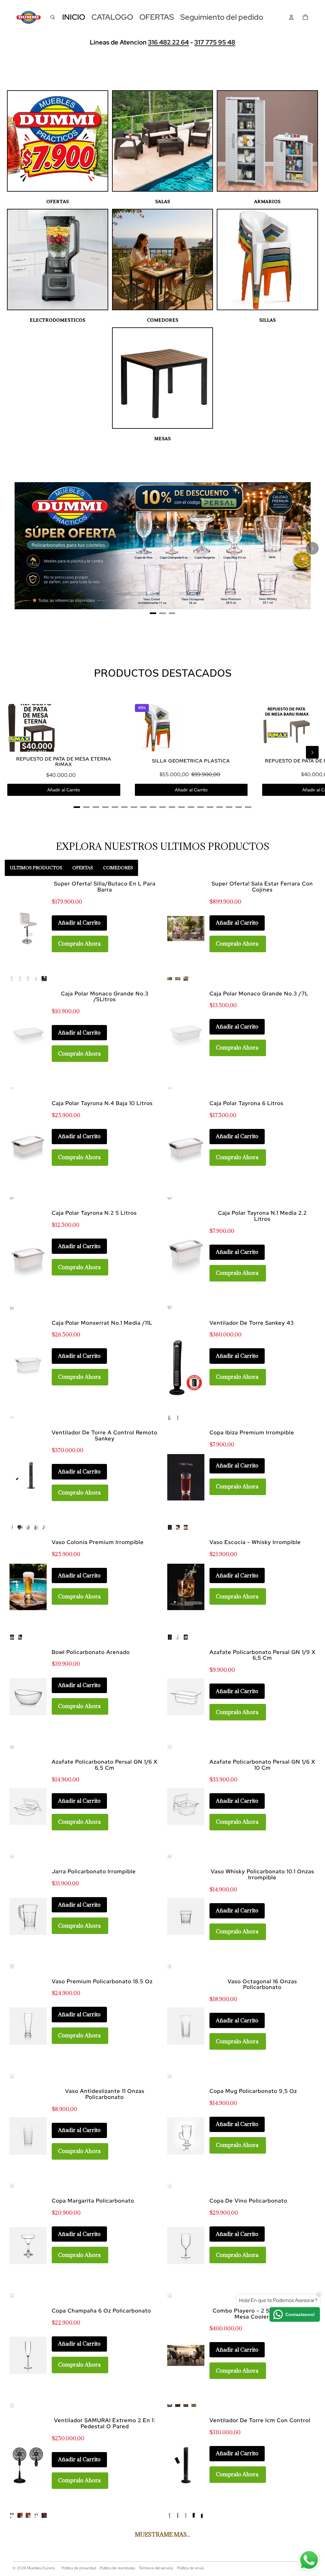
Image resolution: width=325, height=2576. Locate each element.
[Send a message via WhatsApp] (309, 2560)
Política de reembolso (117, 2568)
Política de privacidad (79, 2568)
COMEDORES (163, 320)
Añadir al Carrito (64, 790)
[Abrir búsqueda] (53, 17)
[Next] (312, 548)
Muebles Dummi (41, 2568)
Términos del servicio (156, 2568)
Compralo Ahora (79, 944)
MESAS (162, 439)
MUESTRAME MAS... (163, 2535)
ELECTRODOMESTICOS (58, 320)
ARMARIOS (267, 202)
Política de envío (191, 2568)
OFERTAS (58, 202)
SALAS (163, 202)
